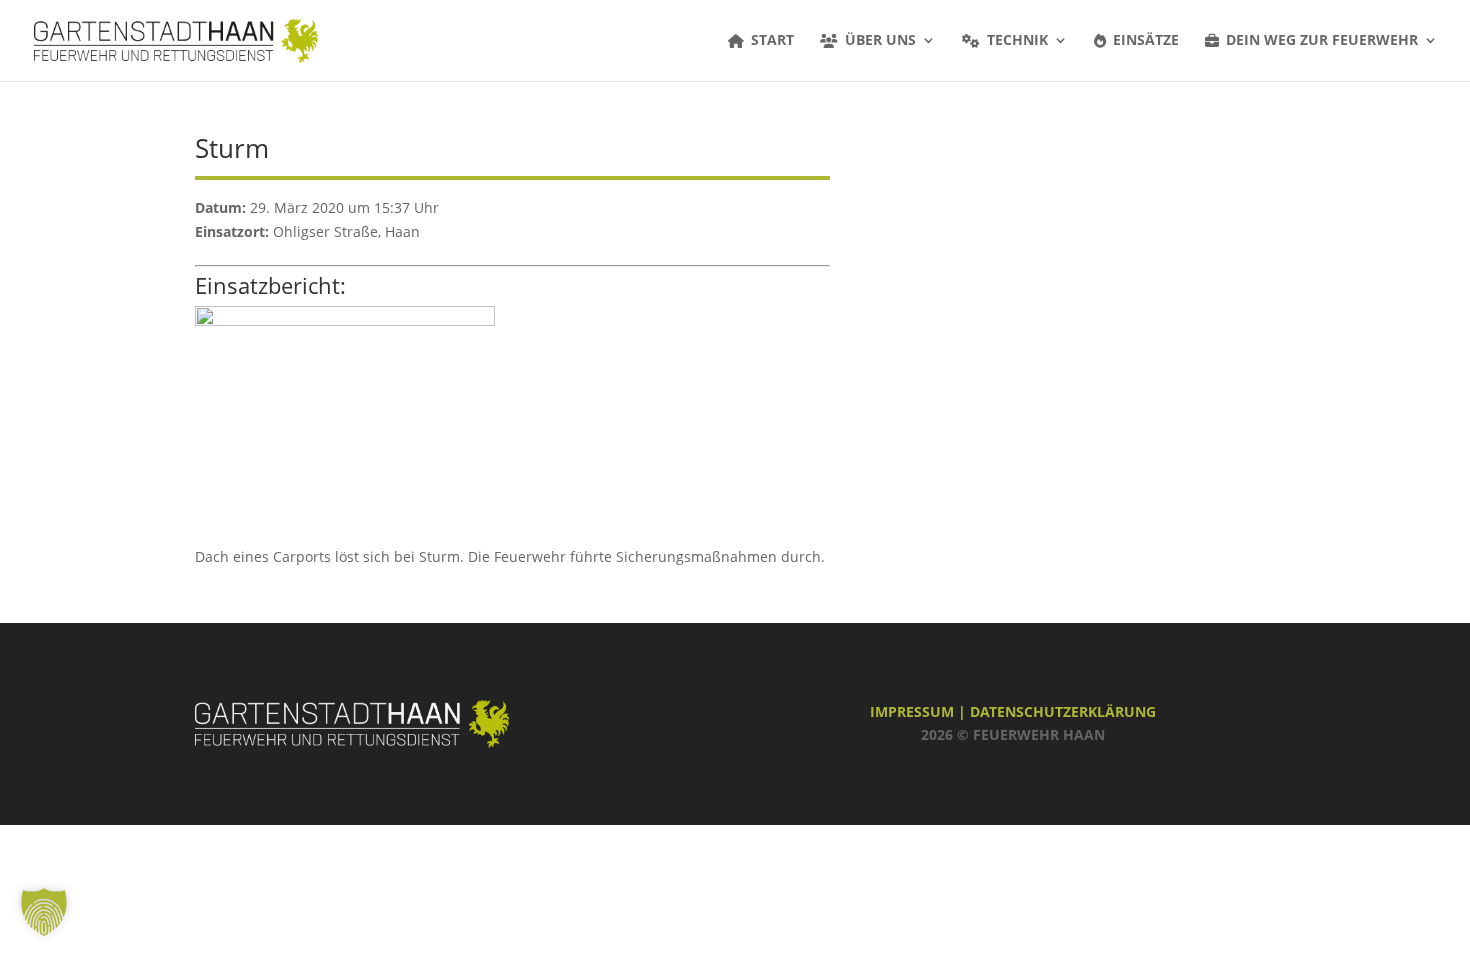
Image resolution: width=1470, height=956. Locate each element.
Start (772, 41)
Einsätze (1146, 41)
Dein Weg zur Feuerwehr (1322, 41)
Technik (1017, 41)
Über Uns (880, 41)
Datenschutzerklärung (1063, 711)
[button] (44, 912)
